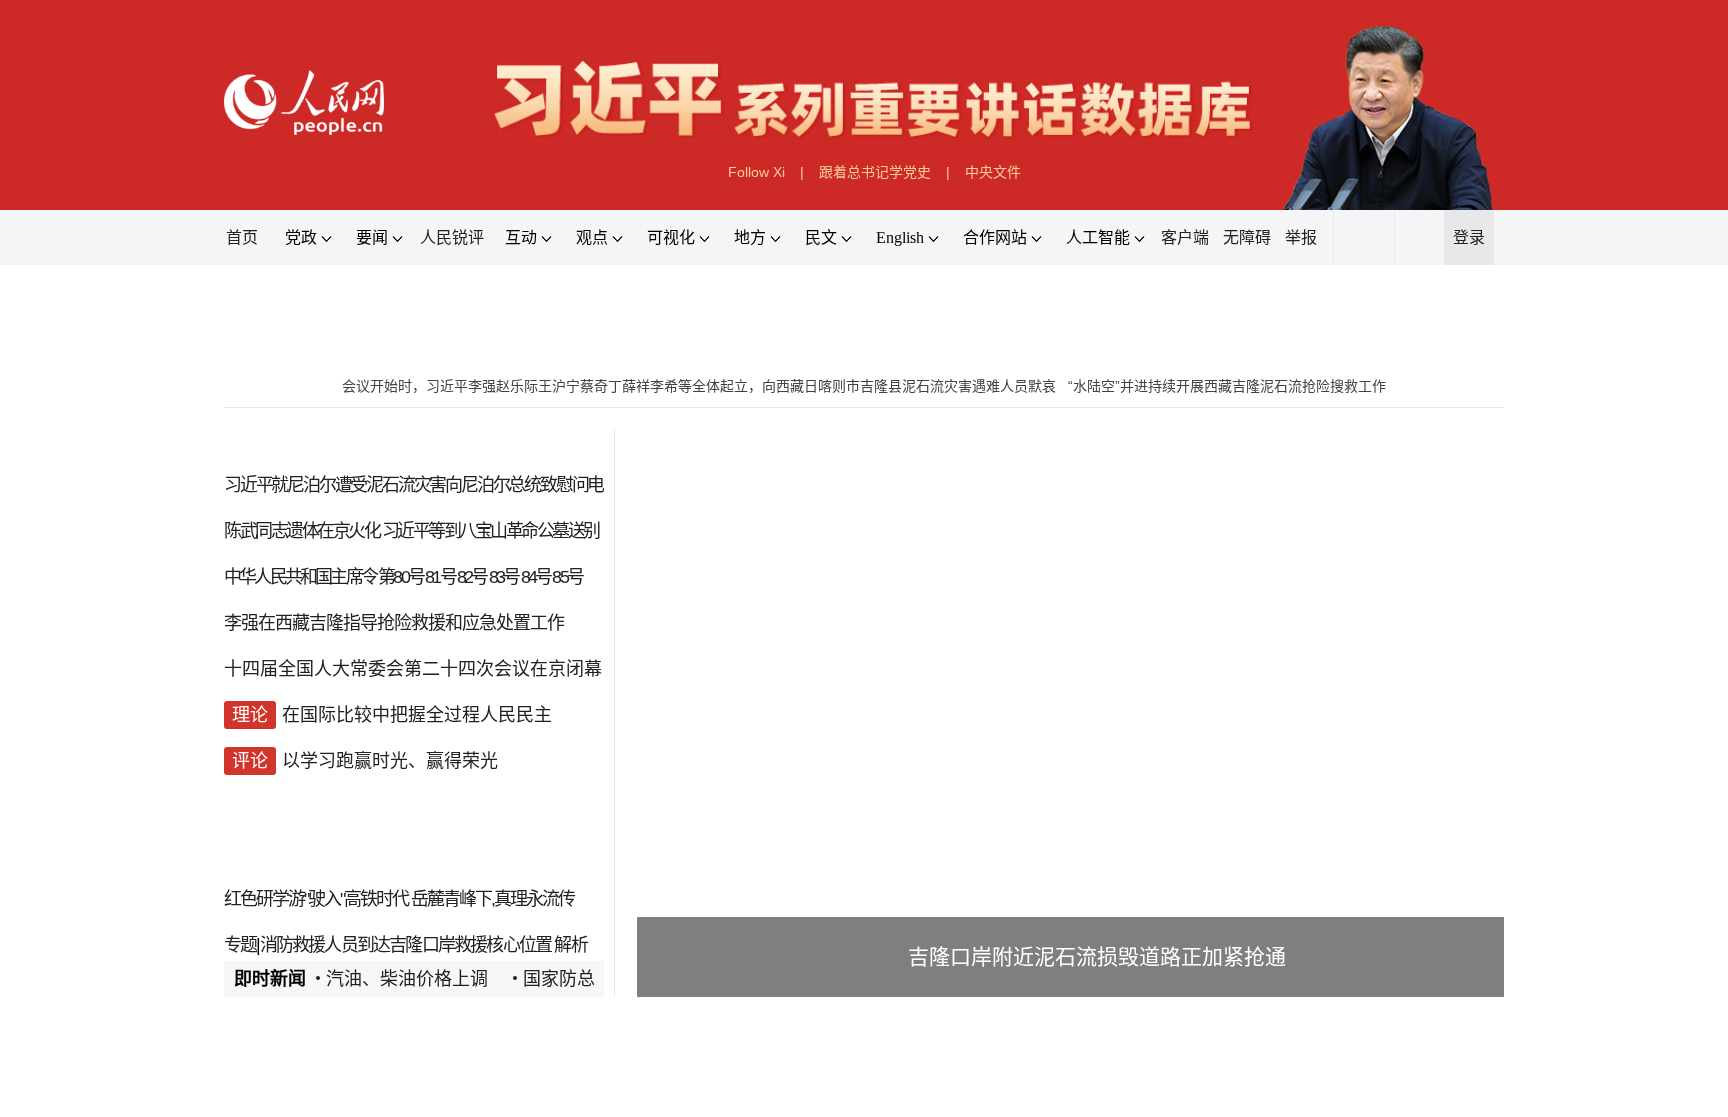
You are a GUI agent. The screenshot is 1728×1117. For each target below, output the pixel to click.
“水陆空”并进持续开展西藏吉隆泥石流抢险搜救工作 (1227, 386)
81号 (440, 577)
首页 (242, 237)
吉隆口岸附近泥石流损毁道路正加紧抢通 (1097, 956)
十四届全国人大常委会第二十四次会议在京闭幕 (413, 669)
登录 (1469, 237)
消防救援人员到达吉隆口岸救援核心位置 (406, 945)
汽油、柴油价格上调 (407, 979)
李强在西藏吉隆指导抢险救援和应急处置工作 (394, 623)
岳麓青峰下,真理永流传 (492, 899)
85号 (567, 577)
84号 (536, 577)
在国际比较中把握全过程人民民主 (417, 715)
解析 (570, 945)
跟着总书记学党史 (875, 172)
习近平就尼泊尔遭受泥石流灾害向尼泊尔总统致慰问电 (413, 485)
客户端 (1185, 237)
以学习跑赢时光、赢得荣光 (390, 761)
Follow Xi (756, 172)
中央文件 (993, 172)
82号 (472, 577)
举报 (1301, 237)
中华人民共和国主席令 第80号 (323, 577)
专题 (240, 945)
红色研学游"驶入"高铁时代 (316, 899)
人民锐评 (452, 237)
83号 (504, 577)
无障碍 (1247, 237)
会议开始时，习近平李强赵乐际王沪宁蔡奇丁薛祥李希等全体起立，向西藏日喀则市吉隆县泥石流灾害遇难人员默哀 (699, 386)
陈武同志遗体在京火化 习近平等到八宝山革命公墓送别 (411, 531)
